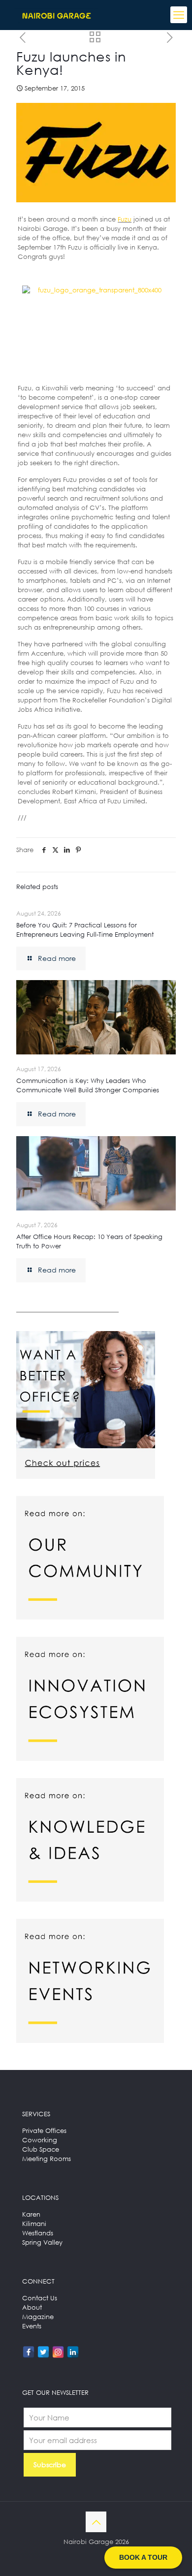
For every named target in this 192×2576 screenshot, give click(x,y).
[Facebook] (29, 2352)
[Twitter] (43, 2352)
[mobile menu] (179, 15)
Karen (31, 2214)
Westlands (38, 2233)
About (32, 2307)
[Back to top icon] (96, 2522)
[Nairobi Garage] (57, 15)
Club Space (41, 2149)
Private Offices (44, 2131)
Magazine (38, 2317)
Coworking (40, 2140)
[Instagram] (58, 2352)
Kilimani (34, 2224)
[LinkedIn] (73, 2352)
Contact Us (40, 2298)
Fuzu (125, 219)
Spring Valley (42, 2242)
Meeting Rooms (47, 2159)
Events (32, 2326)
